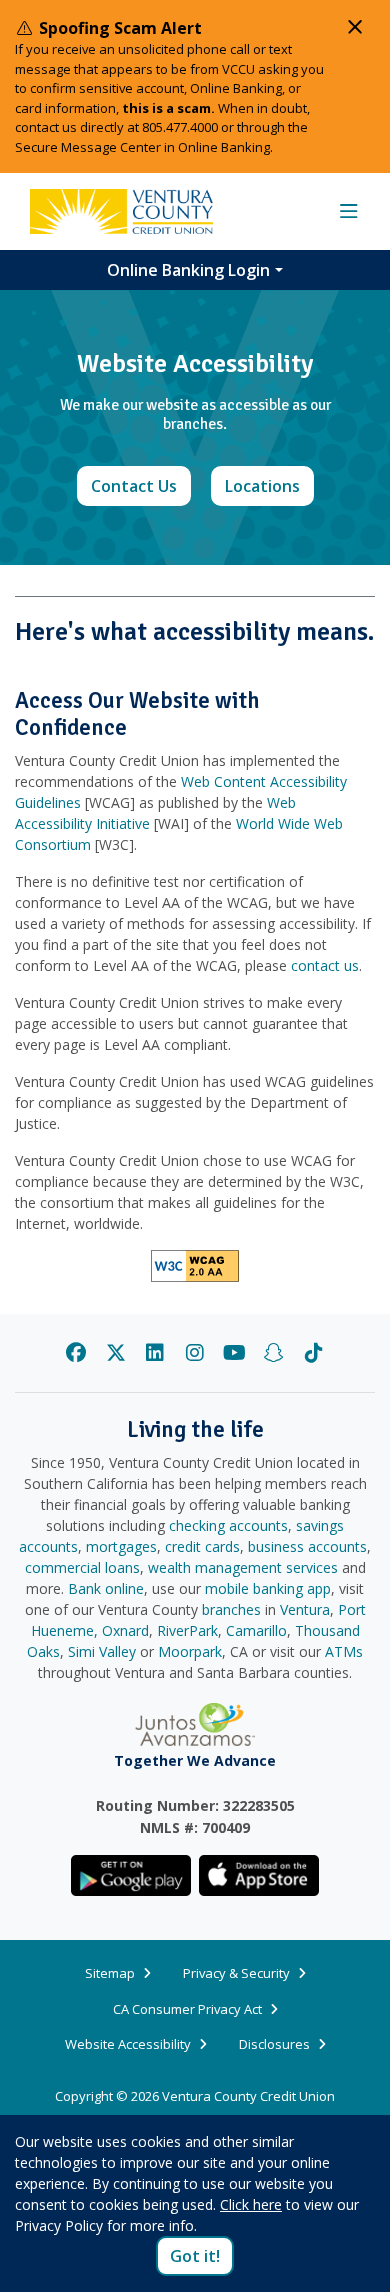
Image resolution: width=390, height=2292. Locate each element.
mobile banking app (268, 1588)
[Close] (354, 27)
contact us (325, 965)
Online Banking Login (188, 270)
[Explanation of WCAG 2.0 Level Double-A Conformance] (195, 1264)
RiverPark (187, 1630)
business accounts (307, 1546)
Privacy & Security (236, 1973)
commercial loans (82, 1567)
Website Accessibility (128, 2044)
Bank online (106, 1588)
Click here (251, 2204)
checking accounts (228, 1525)
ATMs (344, 1651)
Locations (269, 485)
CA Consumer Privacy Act (187, 2009)
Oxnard (125, 1630)
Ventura (305, 1609)
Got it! (195, 2256)
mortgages (121, 1546)
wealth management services (243, 1567)
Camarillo (256, 1630)
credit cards (202, 1546)
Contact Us (141, 485)
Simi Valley (102, 1651)
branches (231, 1609)
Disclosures (274, 2044)
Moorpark (190, 1651)
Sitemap (110, 1973)
